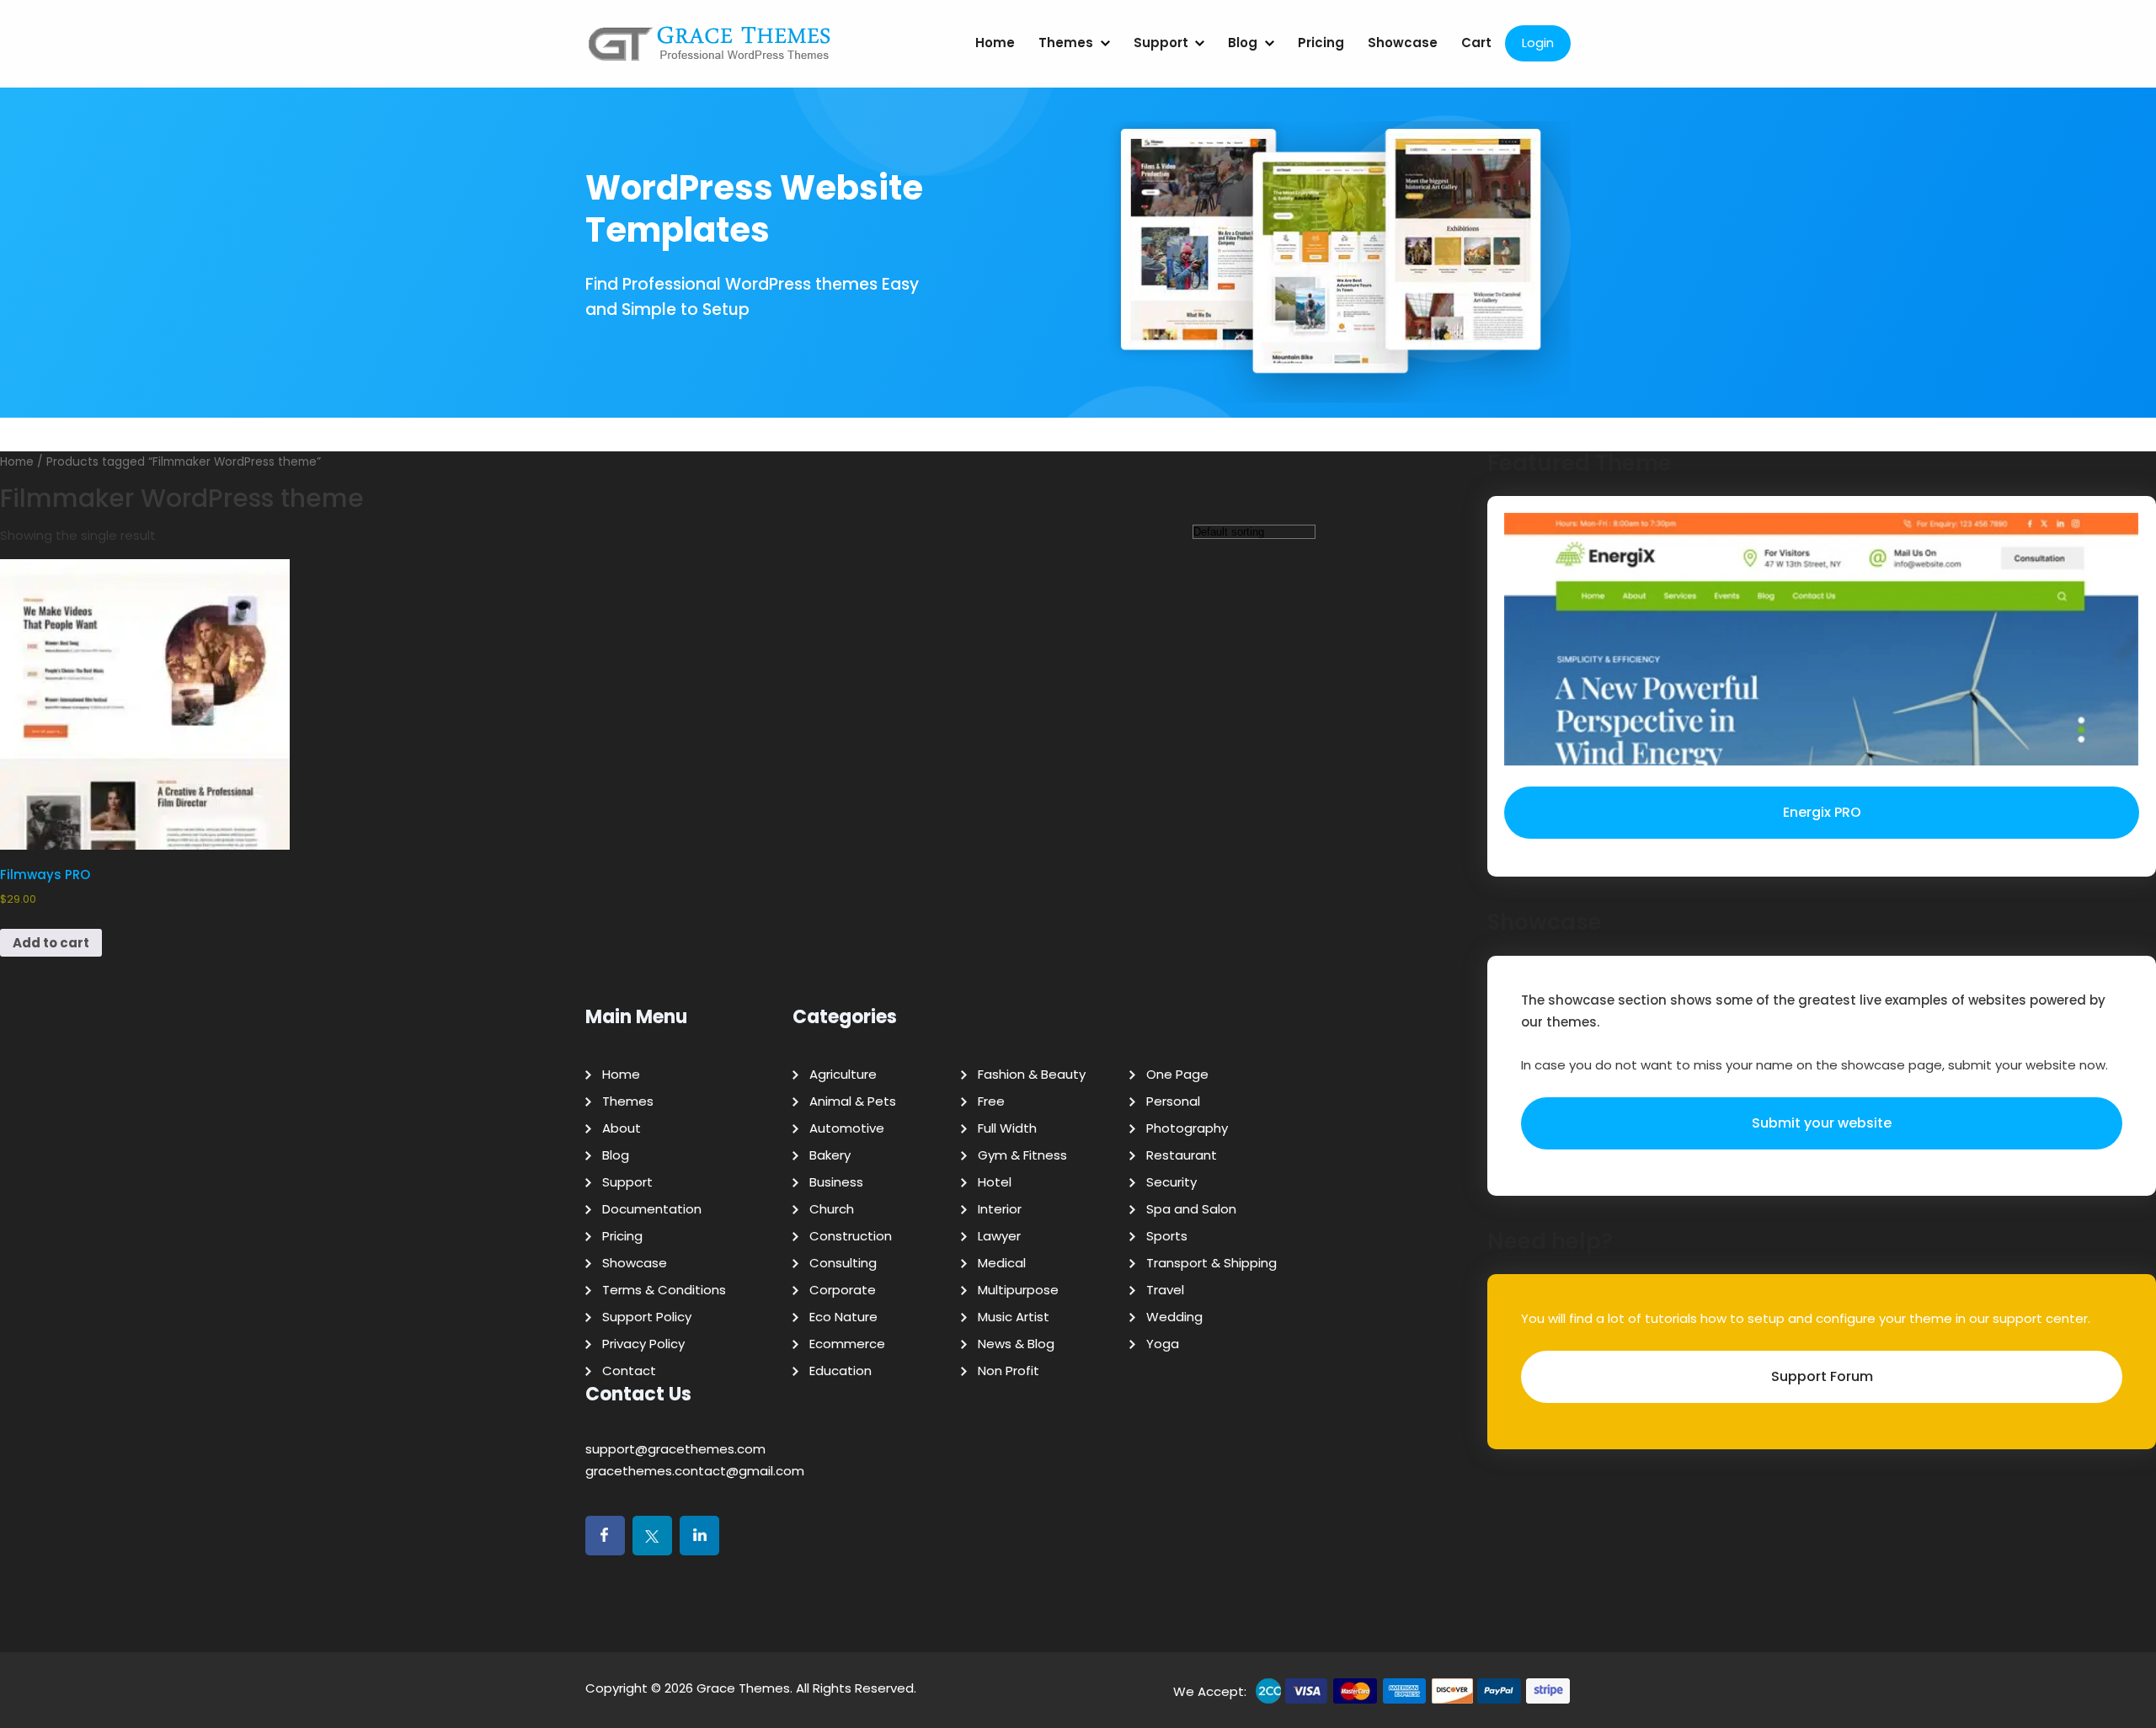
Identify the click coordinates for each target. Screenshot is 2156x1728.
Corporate (843, 1290)
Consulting (843, 1263)
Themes (1066, 43)
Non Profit (1009, 1371)
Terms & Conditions (664, 1290)
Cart (1476, 43)
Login (1538, 43)
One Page (1177, 1074)
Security (1171, 1182)
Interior (1000, 1209)
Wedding (1174, 1317)
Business (836, 1182)
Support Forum (1822, 1376)
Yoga (1163, 1344)
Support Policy (647, 1317)
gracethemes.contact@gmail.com (695, 1471)
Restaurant (1182, 1155)
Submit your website (1822, 1123)
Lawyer (999, 1236)
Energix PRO (1822, 812)
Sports (1167, 1236)
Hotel (995, 1182)
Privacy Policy (643, 1344)
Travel (1165, 1290)
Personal (1173, 1101)
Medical (1002, 1263)
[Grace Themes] (710, 50)
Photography (1187, 1128)
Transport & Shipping (1211, 1263)
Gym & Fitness (1022, 1155)
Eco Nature (843, 1317)
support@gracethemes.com (675, 1449)
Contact (629, 1371)
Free (991, 1101)
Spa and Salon (1191, 1209)
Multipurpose (1018, 1290)
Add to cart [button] (51, 943)
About (622, 1128)
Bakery (830, 1155)
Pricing (1321, 43)
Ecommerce (847, 1344)
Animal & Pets (853, 1101)
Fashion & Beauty (1032, 1074)
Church (832, 1209)
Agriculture (843, 1074)
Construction (851, 1236)
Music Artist (1014, 1317)
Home (995, 43)
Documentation (652, 1209)
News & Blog (1016, 1344)
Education (841, 1371)
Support (1161, 43)
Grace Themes (743, 1688)
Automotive (847, 1128)
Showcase (1403, 43)
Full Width (1007, 1128)
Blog (1243, 43)
